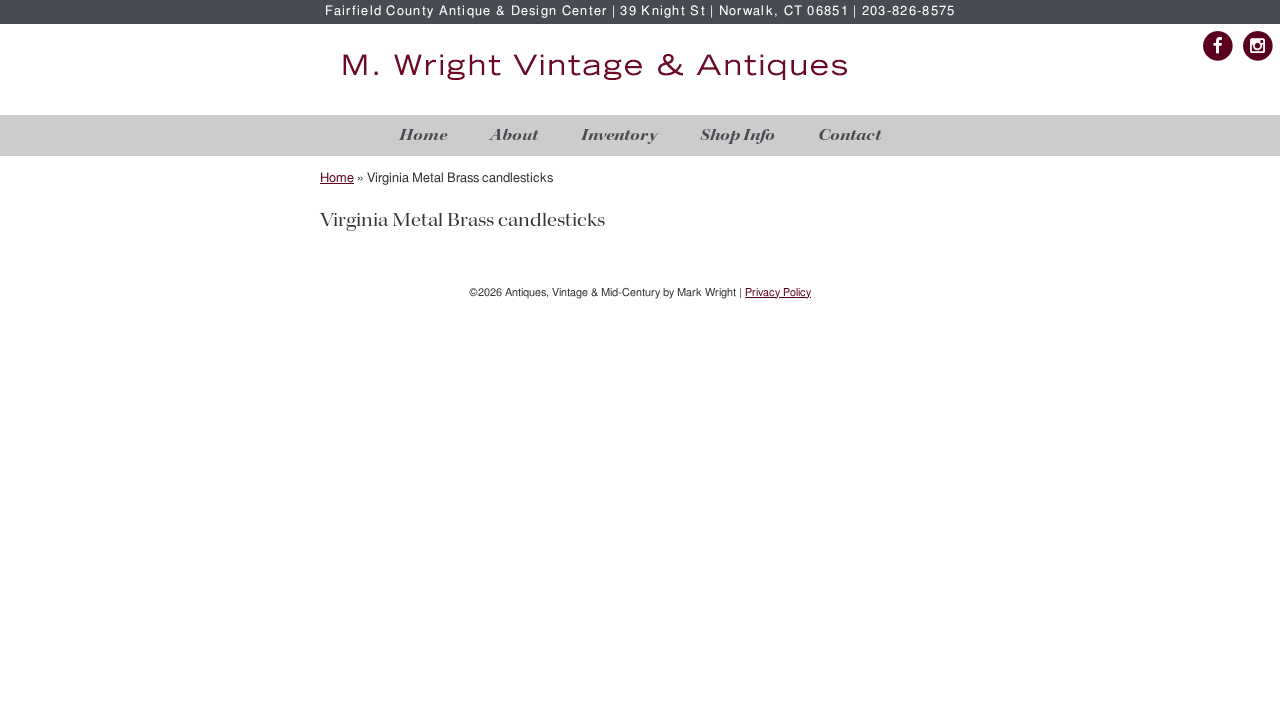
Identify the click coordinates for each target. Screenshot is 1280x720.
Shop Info (737, 135)
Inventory (619, 135)
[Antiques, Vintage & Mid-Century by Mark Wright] (595, 81)
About (514, 135)
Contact (849, 135)
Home (423, 135)
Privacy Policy (778, 292)
